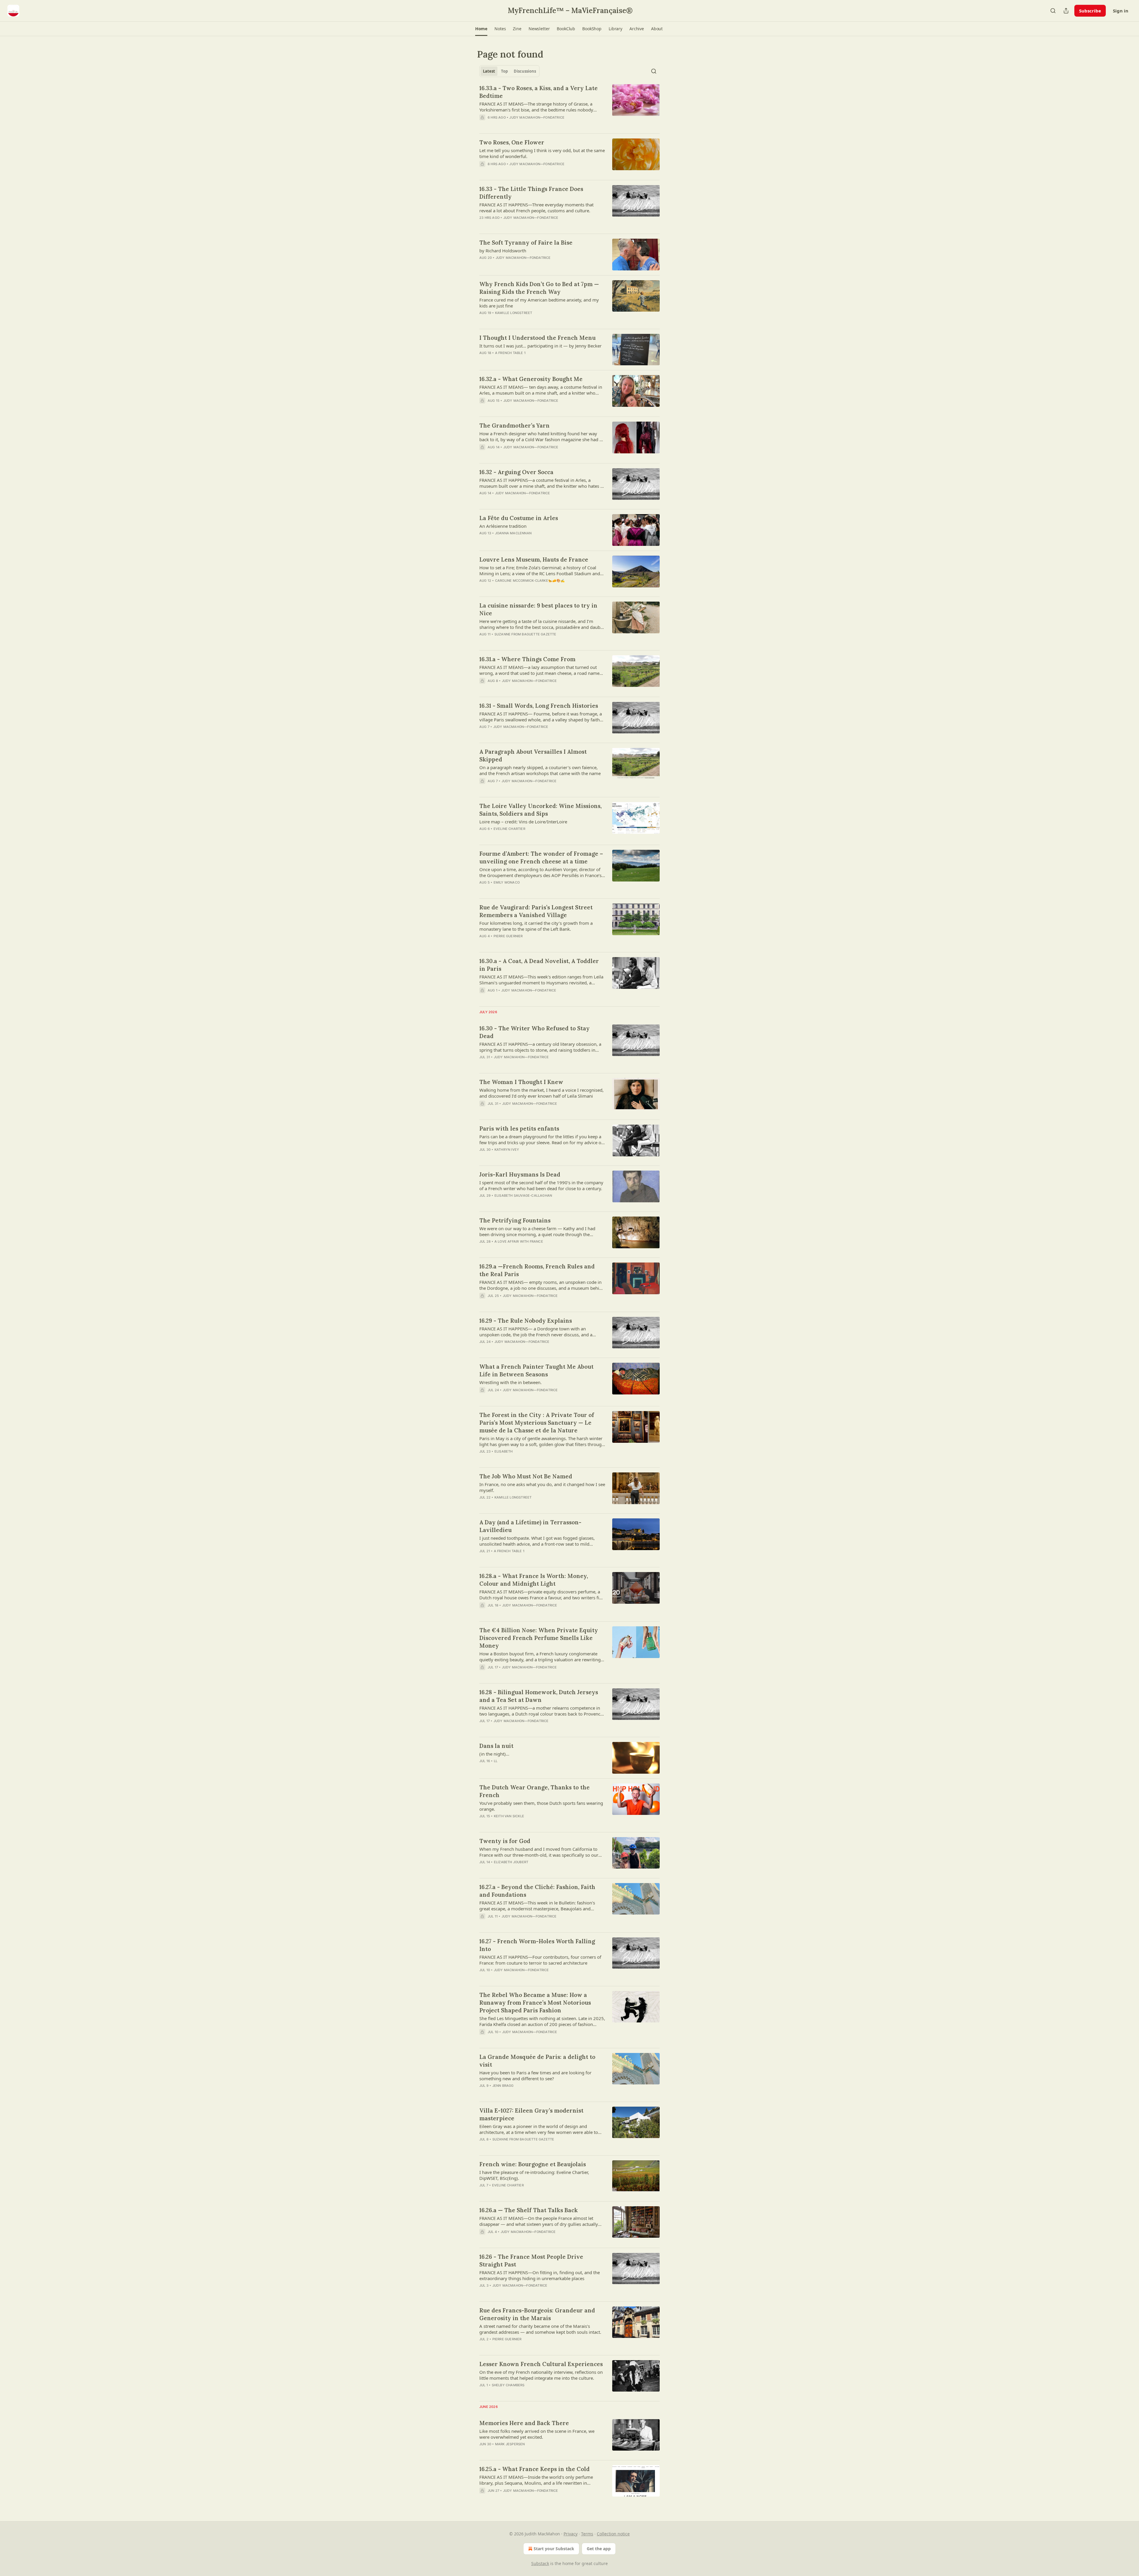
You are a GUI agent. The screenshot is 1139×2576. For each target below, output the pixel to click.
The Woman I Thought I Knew (521, 1082)
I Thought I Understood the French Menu (537, 338)
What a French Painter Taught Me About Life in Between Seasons (536, 1370)
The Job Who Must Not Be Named (526, 1476)
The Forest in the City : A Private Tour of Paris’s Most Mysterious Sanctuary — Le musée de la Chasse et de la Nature (537, 1423)
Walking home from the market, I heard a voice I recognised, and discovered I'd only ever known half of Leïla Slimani (541, 1093)
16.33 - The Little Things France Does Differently (531, 193)
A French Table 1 (510, 353)
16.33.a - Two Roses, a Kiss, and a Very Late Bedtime (539, 92)
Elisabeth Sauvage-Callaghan (523, 1195)
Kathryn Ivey (507, 1150)
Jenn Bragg (503, 2086)
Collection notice (613, 2534)
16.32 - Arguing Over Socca (516, 472)
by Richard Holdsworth (503, 251)
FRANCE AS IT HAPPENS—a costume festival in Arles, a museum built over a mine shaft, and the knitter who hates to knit (542, 483)
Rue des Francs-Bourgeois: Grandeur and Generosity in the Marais (537, 2314)
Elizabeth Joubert (511, 1862)
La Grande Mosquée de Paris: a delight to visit (537, 2061)
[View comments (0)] (524, 125)
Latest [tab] (489, 71)
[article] (569, 106)
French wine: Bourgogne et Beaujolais (533, 2164)
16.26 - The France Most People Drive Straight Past (531, 2261)
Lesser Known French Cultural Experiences (541, 2364)
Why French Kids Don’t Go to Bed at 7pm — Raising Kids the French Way (539, 288)
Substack (540, 2563)
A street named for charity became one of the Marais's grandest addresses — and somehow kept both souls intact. (540, 2329)
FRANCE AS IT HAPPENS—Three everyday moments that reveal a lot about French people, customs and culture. (536, 208)
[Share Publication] (1066, 11)
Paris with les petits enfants (519, 1128)
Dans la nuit (496, 1746)
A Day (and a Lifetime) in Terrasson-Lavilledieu (530, 1526)
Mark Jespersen (510, 2444)
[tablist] (509, 71)
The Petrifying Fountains (515, 1220)
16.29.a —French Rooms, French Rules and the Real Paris (537, 1270)
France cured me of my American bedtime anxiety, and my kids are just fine (539, 303)
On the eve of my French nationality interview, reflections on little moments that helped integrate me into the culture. (541, 2375)
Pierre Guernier (508, 936)
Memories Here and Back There (524, 2423)
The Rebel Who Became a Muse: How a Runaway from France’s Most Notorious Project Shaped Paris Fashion (535, 2003)
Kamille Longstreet (514, 313)
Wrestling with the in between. (510, 1382)
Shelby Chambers (508, 2385)
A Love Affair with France (519, 1241)
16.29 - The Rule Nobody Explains (526, 1321)
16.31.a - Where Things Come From (527, 659)
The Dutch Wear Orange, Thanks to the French (534, 1791)
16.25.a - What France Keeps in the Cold (534, 2469)
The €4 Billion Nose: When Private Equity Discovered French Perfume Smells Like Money (539, 1638)
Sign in (1121, 11)
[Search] (1053, 11)
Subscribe (1090, 11)
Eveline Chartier (509, 829)
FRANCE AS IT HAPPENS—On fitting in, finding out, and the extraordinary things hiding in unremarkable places (540, 2275)
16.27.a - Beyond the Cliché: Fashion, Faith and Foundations (537, 1891)
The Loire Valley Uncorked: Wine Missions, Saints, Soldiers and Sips (540, 810)
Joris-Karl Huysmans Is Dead (520, 1174)
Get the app (599, 2549)
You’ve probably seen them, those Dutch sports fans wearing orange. (541, 1806)
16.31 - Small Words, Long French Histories (539, 706)
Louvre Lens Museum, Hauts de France (534, 559)
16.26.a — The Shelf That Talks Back (529, 2210)
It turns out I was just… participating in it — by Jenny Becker (540, 346)
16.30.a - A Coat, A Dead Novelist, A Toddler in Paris (539, 965)
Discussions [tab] (525, 71)
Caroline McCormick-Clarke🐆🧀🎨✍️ (530, 581)
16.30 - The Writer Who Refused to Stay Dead (534, 1032)
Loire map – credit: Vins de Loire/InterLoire (523, 822)
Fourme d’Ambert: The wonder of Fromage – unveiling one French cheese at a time (541, 857)
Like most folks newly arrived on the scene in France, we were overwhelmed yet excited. (537, 2434)
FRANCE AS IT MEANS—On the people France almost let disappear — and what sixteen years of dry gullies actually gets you (539, 2221)
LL (496, 1761)
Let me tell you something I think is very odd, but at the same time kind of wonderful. (542, 153)
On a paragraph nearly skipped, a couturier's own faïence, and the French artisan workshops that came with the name (540, 770)
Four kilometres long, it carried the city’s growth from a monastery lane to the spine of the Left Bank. (536, 926)
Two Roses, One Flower (512, 142)
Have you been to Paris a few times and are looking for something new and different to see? (535, 2076)
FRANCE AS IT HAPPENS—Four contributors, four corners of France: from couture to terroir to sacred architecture (540, 1960)
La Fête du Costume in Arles (519, 518)
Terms (587, 2534)
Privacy (571, 2534)
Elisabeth (504, 1451)
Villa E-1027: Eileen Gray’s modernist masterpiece (531, 2114)
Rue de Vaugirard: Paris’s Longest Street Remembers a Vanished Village (536, 911)
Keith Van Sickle (509, 1816)
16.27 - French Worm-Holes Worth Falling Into (537, 1945)
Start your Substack (554, 2549)
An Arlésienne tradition (503, 526)
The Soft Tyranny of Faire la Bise (526, 243)
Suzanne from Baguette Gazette (525, 634)
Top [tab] (504, 71)
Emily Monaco (507, 882)
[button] (481, 29)
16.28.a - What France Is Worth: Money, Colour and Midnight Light (534, 1580)
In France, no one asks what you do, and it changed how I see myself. (542, 1487)
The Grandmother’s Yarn (514, 425)
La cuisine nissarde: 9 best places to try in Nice (538, 609)
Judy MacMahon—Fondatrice (537, 117)
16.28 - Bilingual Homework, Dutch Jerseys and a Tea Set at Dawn (539, 1696)
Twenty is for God (505, 1841)
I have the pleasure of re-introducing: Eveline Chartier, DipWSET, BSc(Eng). (534, 2175)
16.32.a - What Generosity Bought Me (531, 379)
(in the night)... (494, 1754)
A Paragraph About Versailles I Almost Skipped (533, 755)
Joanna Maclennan (513, 533)
